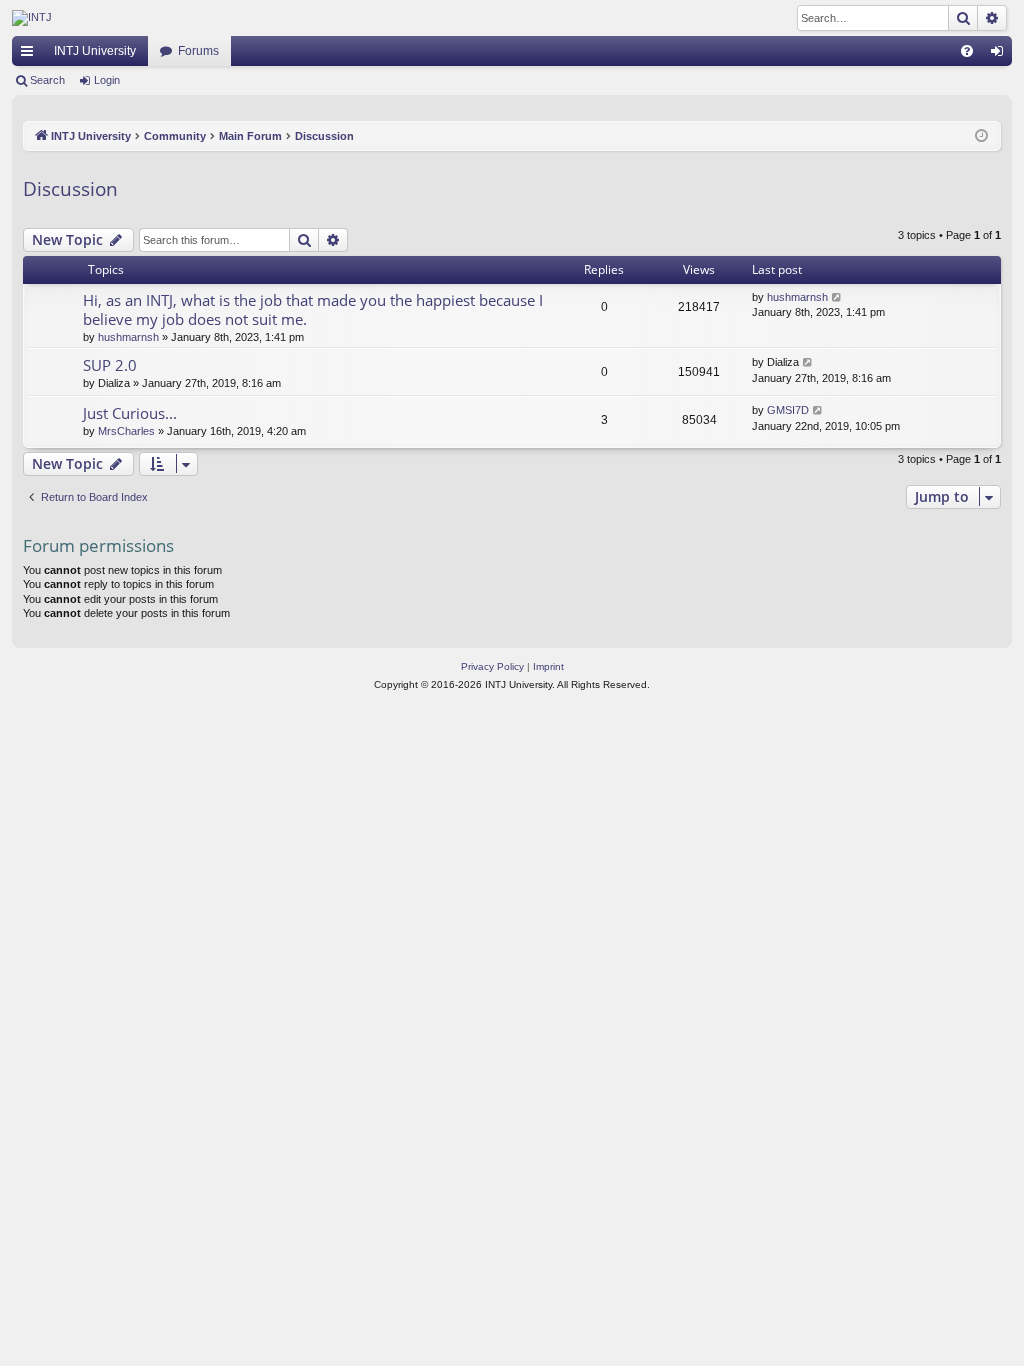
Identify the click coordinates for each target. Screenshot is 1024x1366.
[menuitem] (967, 51)
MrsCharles (126, 431)
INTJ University (95, 51)
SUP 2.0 (110, 365)
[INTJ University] (187, 18)
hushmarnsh (128, 337)
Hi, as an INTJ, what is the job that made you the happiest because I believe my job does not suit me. (313, 309)
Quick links (31, 55)
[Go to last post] (837, 297)
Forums (198, 51)
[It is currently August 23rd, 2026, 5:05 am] (981, 136)
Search (47, 80)
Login (107, 80)
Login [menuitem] (1001, 55)
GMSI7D (788, 410)
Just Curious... (130, 413)
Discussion (70, 189)
